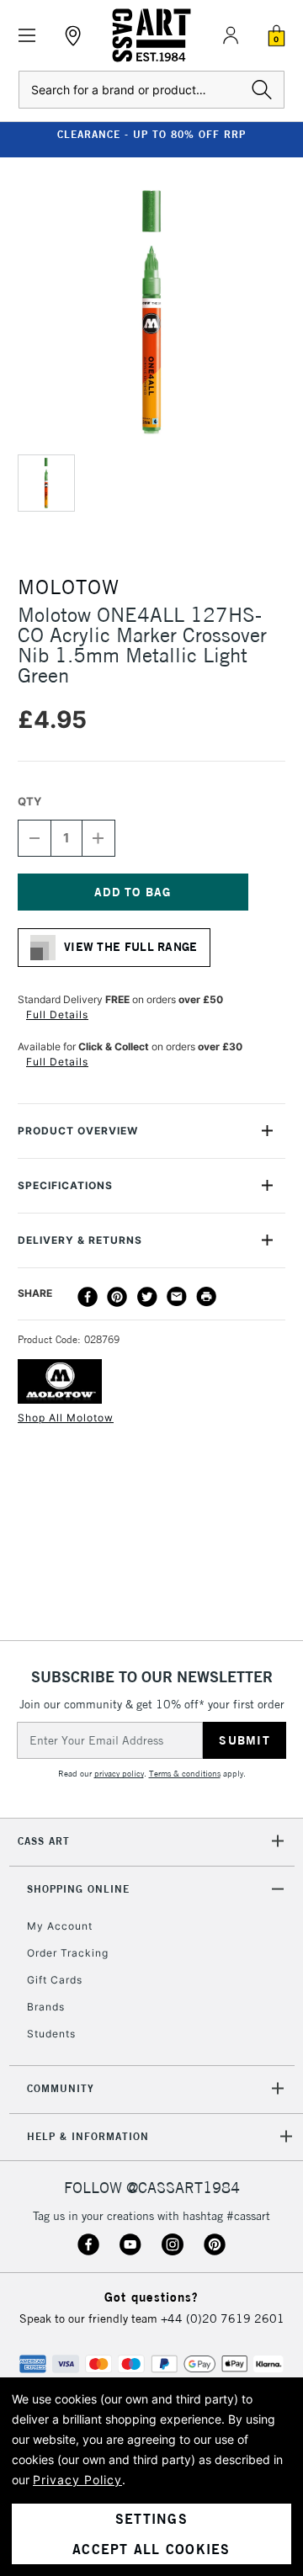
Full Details (57, 1014)
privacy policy (119, 1774)
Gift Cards (55, 1980)
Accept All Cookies (151, 2549)
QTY (29, 801)
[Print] (206, 1297)
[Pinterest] (117, 1297)
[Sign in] (231, 35)
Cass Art (44, 1841)
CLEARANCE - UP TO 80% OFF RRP (151, 134)
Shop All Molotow (66, 1418)
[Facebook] (88, 1297)
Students (51, 2034)
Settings (151, 2519)
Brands (46, 2007)
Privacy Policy (77, 2480)
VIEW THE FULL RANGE (131, 947)
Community (61, 2088)
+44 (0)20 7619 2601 (223, 2318)
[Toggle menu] (27, 36)
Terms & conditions (185, 1774)
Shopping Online (78, 1889)
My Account (60, 1926)
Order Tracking (68, 1953)
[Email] (177, 1297)
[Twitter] (147, 1297)
